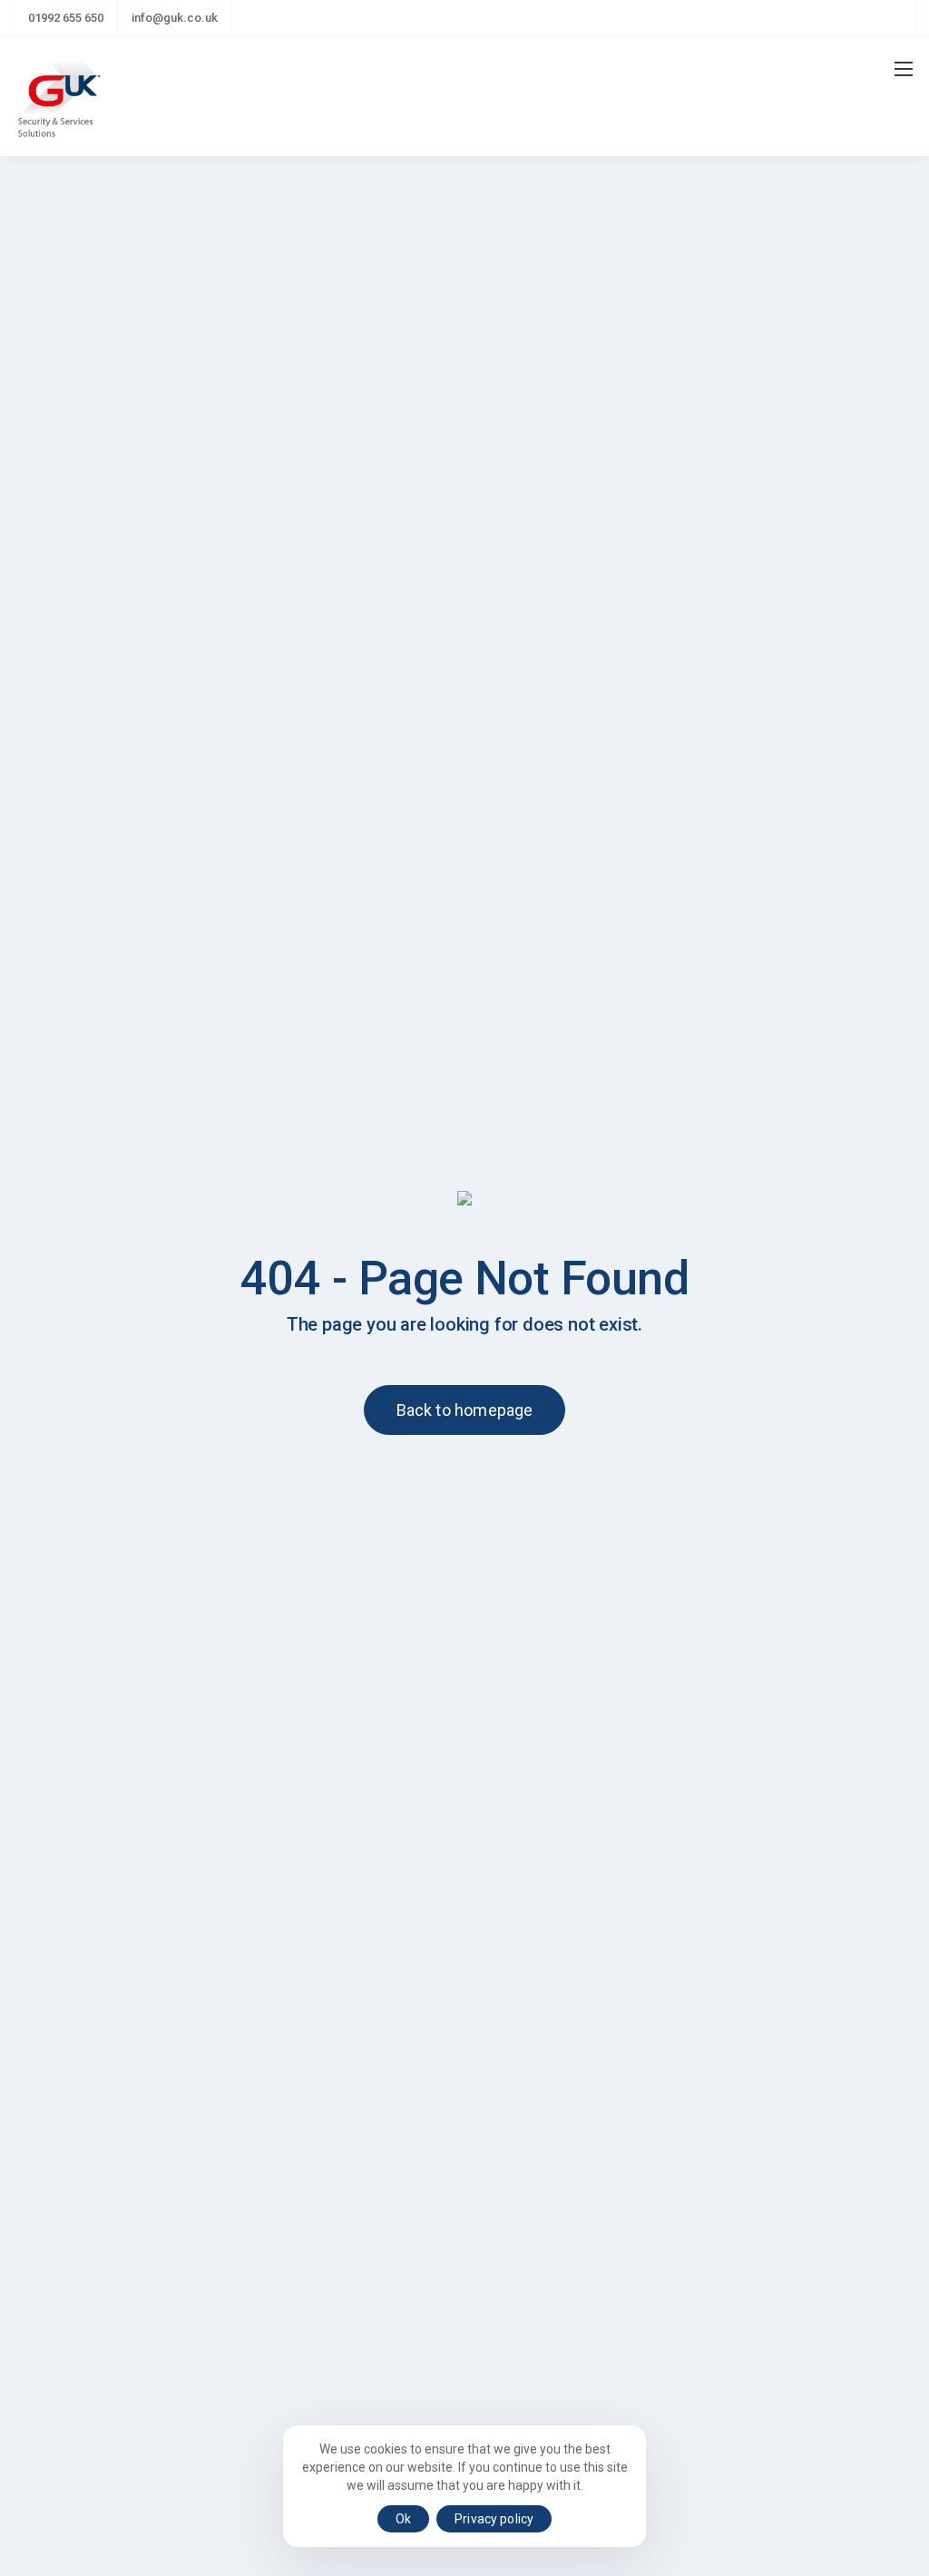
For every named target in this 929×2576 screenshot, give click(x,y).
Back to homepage (465, 1410)
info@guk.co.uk (175, 18)
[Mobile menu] (904, 69)
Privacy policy (494, 2519)
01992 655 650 (66, 18)
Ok (403, 2519)
